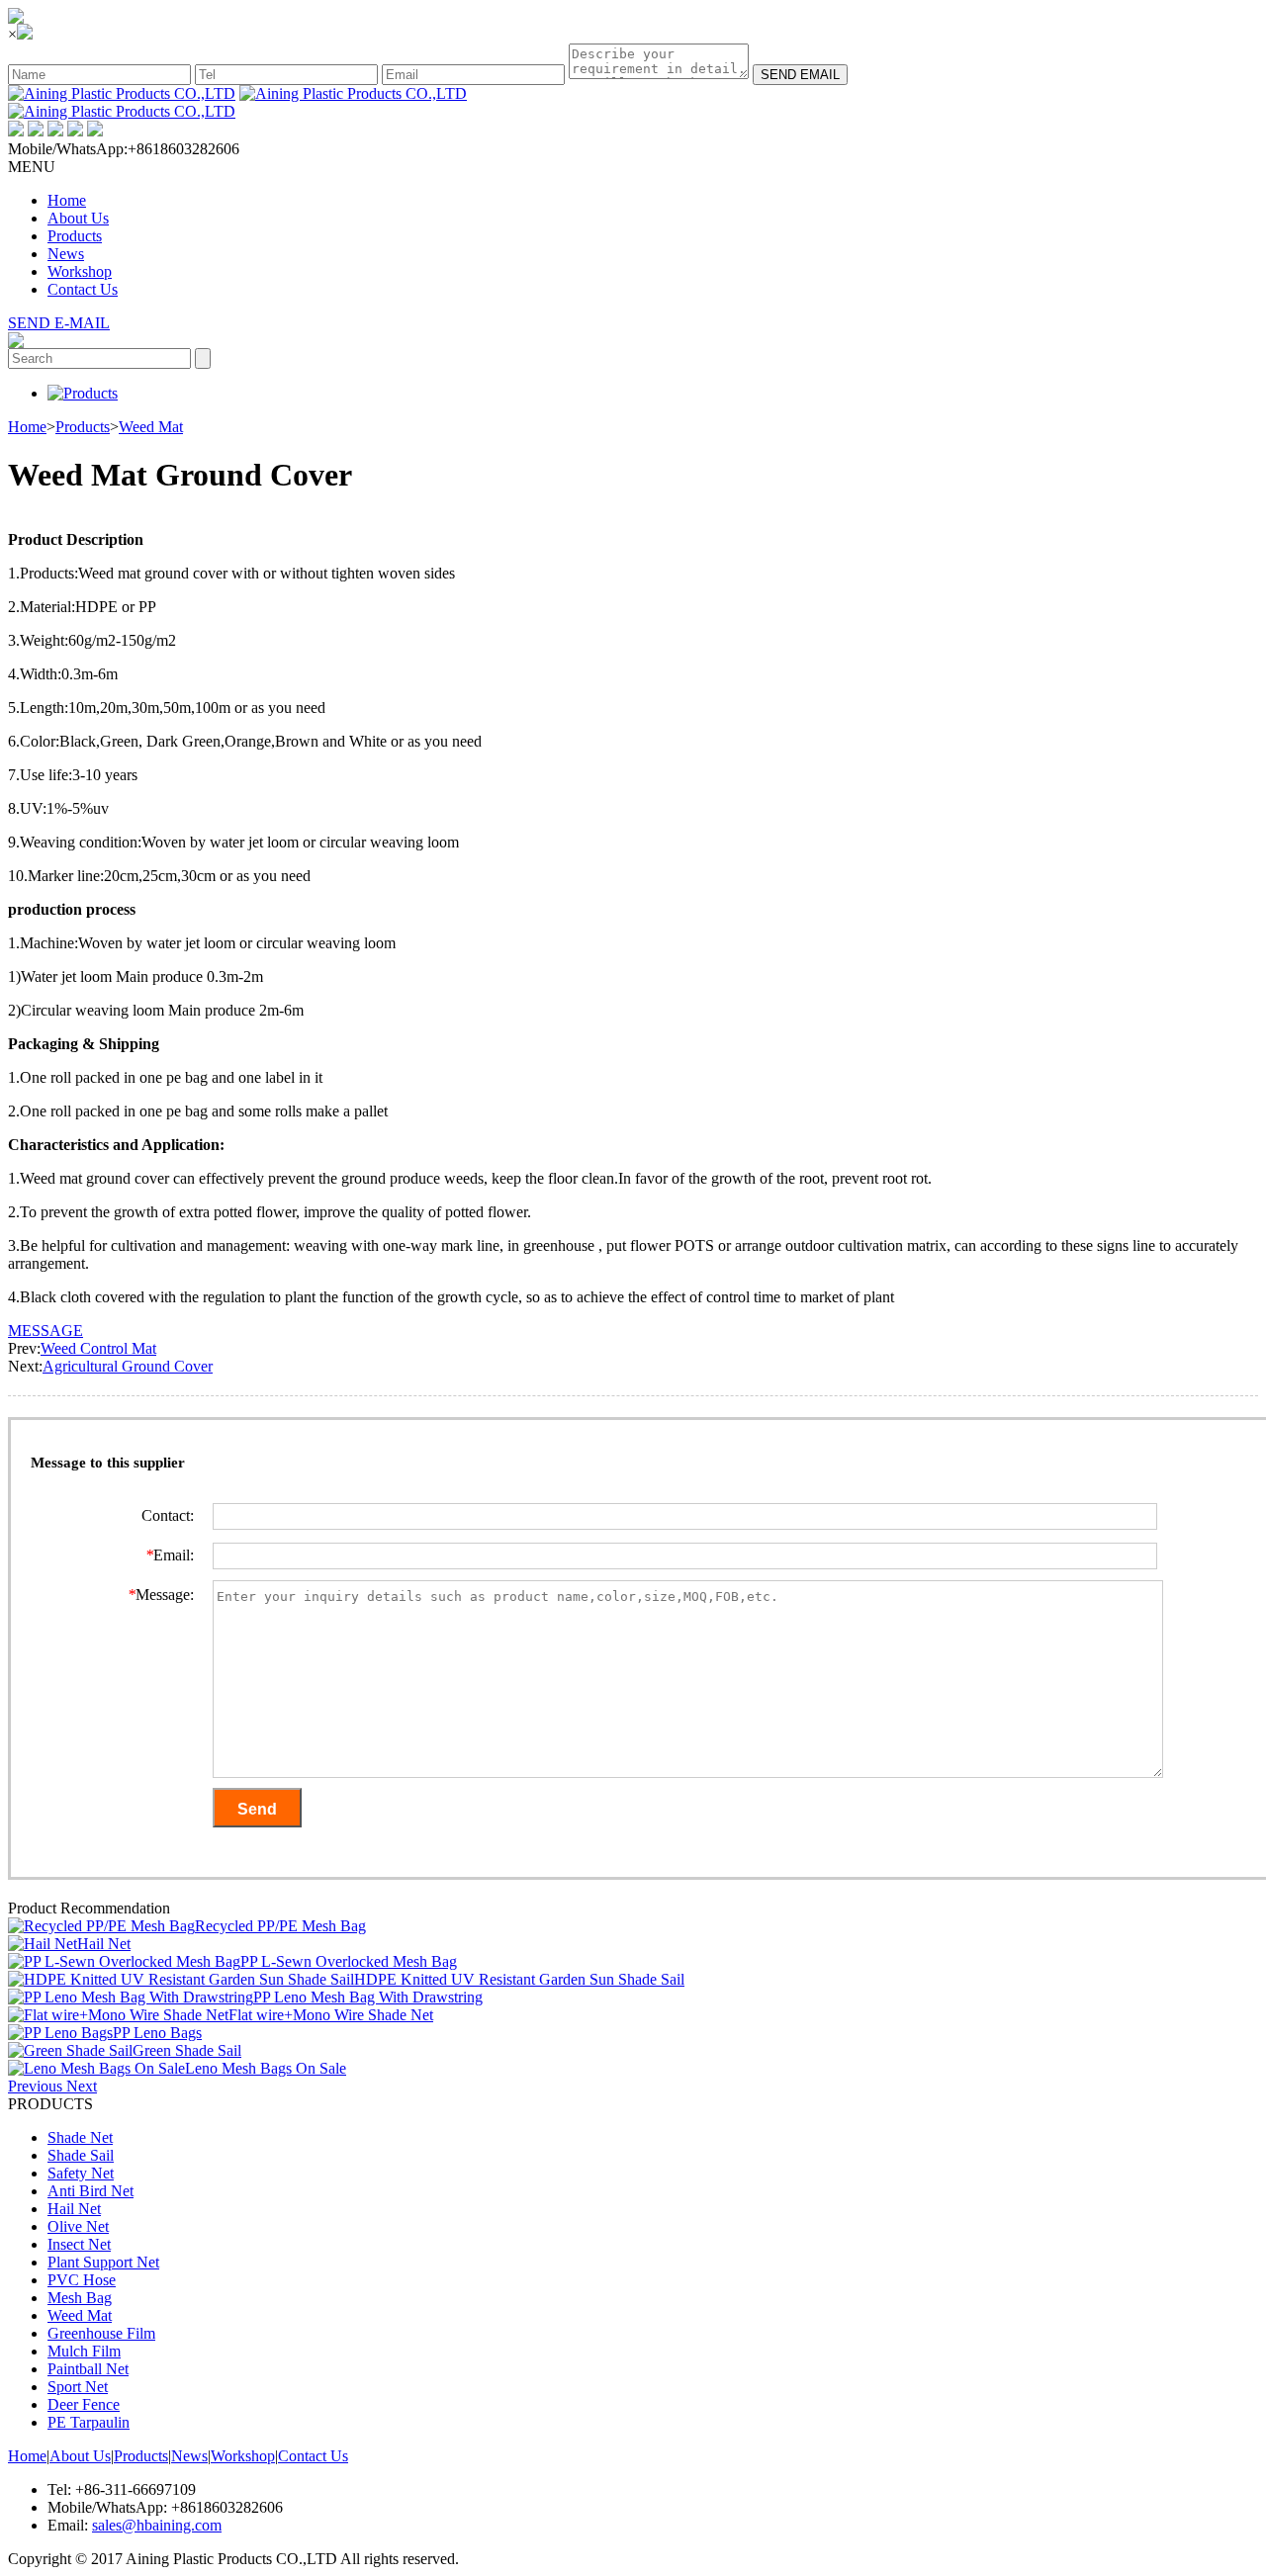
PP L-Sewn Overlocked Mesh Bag (349, 1961)
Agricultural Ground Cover (128, 1366)
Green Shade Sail (187, 2050)
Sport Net (78, 2387)
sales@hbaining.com (157, 2525)
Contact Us (83, 289)
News (66, 254)
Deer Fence (84, 2404)
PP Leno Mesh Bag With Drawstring (368, 1997)
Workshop (80, 271)
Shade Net (80, 2137)
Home (67, 200)
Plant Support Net (103, 2262)
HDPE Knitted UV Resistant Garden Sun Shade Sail (519, 1979)
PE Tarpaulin (89, 2422)
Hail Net (104, 1944)
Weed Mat (151, 427)
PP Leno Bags (157, 2033)
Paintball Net (88, 2369)
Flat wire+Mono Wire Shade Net (331, 2015)
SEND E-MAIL (59, 323)
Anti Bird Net (90, 2191)
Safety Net (81, 2173)
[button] (37, 2086)
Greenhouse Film (101, 2333)
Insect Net (79, 2244)
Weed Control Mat (98, 1348)
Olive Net (78, 2226)
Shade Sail (81, 2155)
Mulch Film (84, 2351)
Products (75, 236)
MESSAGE (45, 1331)
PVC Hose (82, 2280)
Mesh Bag (80, 2298)
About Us (78, 218)
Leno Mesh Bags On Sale (266, 2068)
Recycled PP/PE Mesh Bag (280, 1926)
